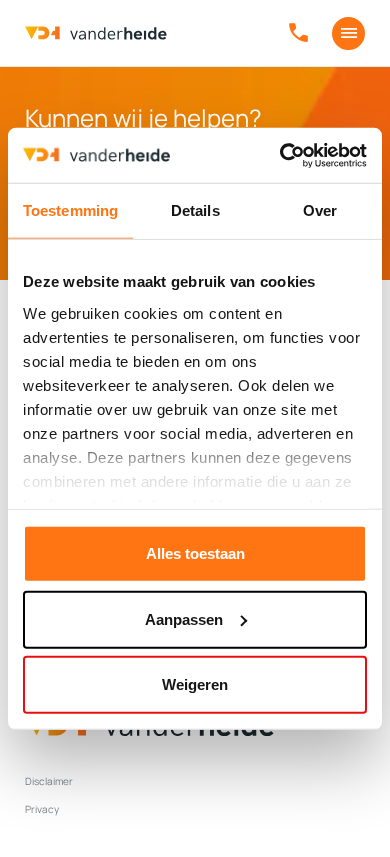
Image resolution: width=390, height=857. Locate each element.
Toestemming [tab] (70, 210)
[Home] (96, 33)
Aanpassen (184, 618)
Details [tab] (195, 210)
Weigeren (195, 684)
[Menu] (348, 33)
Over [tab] (320, 210)
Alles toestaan (195, 553)
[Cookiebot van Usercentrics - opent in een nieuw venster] (280, 155)
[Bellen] (298, 33)
